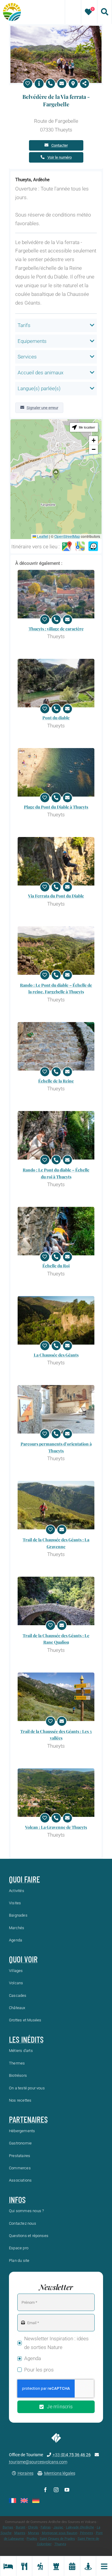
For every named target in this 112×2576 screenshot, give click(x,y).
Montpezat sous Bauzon (60, 2533)
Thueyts (60, 2544)
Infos (17, 2200)
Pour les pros (39, 2370)
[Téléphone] (50, 84)
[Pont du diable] (56, 683)
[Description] (39, 84)
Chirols (33, 2527)
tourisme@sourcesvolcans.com (38, 2462)
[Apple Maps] (80, 547)
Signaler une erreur (42, 408)
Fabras (46, 2527)
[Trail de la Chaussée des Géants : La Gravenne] (56, 1505)
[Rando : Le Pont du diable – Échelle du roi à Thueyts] (56, 1135)
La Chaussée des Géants (56, 1355)
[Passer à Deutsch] (36, 2501)
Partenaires (28, 2119)
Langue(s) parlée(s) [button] (39, 388)
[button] (56, 474)
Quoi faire (24, 1879)
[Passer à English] (24, 2501)
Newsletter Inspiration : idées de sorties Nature (56, 2343)
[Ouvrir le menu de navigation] (104, 2566)
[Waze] (93, 547)
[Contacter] (62, 84)
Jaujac (58, 2527)
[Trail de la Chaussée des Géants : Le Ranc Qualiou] (56, 1601)
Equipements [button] (32, 341)
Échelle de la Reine (56, 1081)
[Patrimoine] (56, 2566)
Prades (32, 2539)
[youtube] (67, 2490)
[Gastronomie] (24, 2566)
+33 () (72, 2455)
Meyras (34, 2533)
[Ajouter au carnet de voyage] (28, 84)
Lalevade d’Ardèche (80, 2527)
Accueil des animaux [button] (40, 373)
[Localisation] (73, 84)
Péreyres (87, 2533)
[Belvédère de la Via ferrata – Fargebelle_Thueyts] (56, 28)
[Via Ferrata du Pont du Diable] (56, 861)
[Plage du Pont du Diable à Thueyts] (56, 772)
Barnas (8, 2527)
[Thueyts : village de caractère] (56, 594)
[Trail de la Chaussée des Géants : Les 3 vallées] (56, 1697)
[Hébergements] (8, 2566)
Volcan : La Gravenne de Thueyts (56, 1827)
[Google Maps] (67, 547)
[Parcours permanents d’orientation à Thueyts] (56, 1409)
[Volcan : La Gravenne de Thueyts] (56, 1793)
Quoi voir (23, 1959)
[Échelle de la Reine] (56, 1046)
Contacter (60, 145)
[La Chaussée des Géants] (56, 1320)
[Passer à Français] (13, 2501)
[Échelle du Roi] (56, 1231)
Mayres (20, 2533)
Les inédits (26, 2039)
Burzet (21, 2527)
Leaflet (42, 536)
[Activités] (40, 2566)
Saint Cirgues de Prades (57, 2539)
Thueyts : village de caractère (56, 629)
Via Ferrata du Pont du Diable (56, 896)
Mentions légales (60, 2473)
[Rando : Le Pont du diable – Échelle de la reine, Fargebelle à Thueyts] (56, 951)
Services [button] (27, 357)
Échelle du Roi (56, 1266)
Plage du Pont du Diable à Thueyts (56, 807)
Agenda (33, 2358)
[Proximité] (88, 2566)
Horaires (26, 2473)
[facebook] (45, 2490)
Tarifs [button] (24, 325)
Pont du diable (56, 718)
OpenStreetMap (67, 536)
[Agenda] (72, 2566)
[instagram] (56, 2490)
